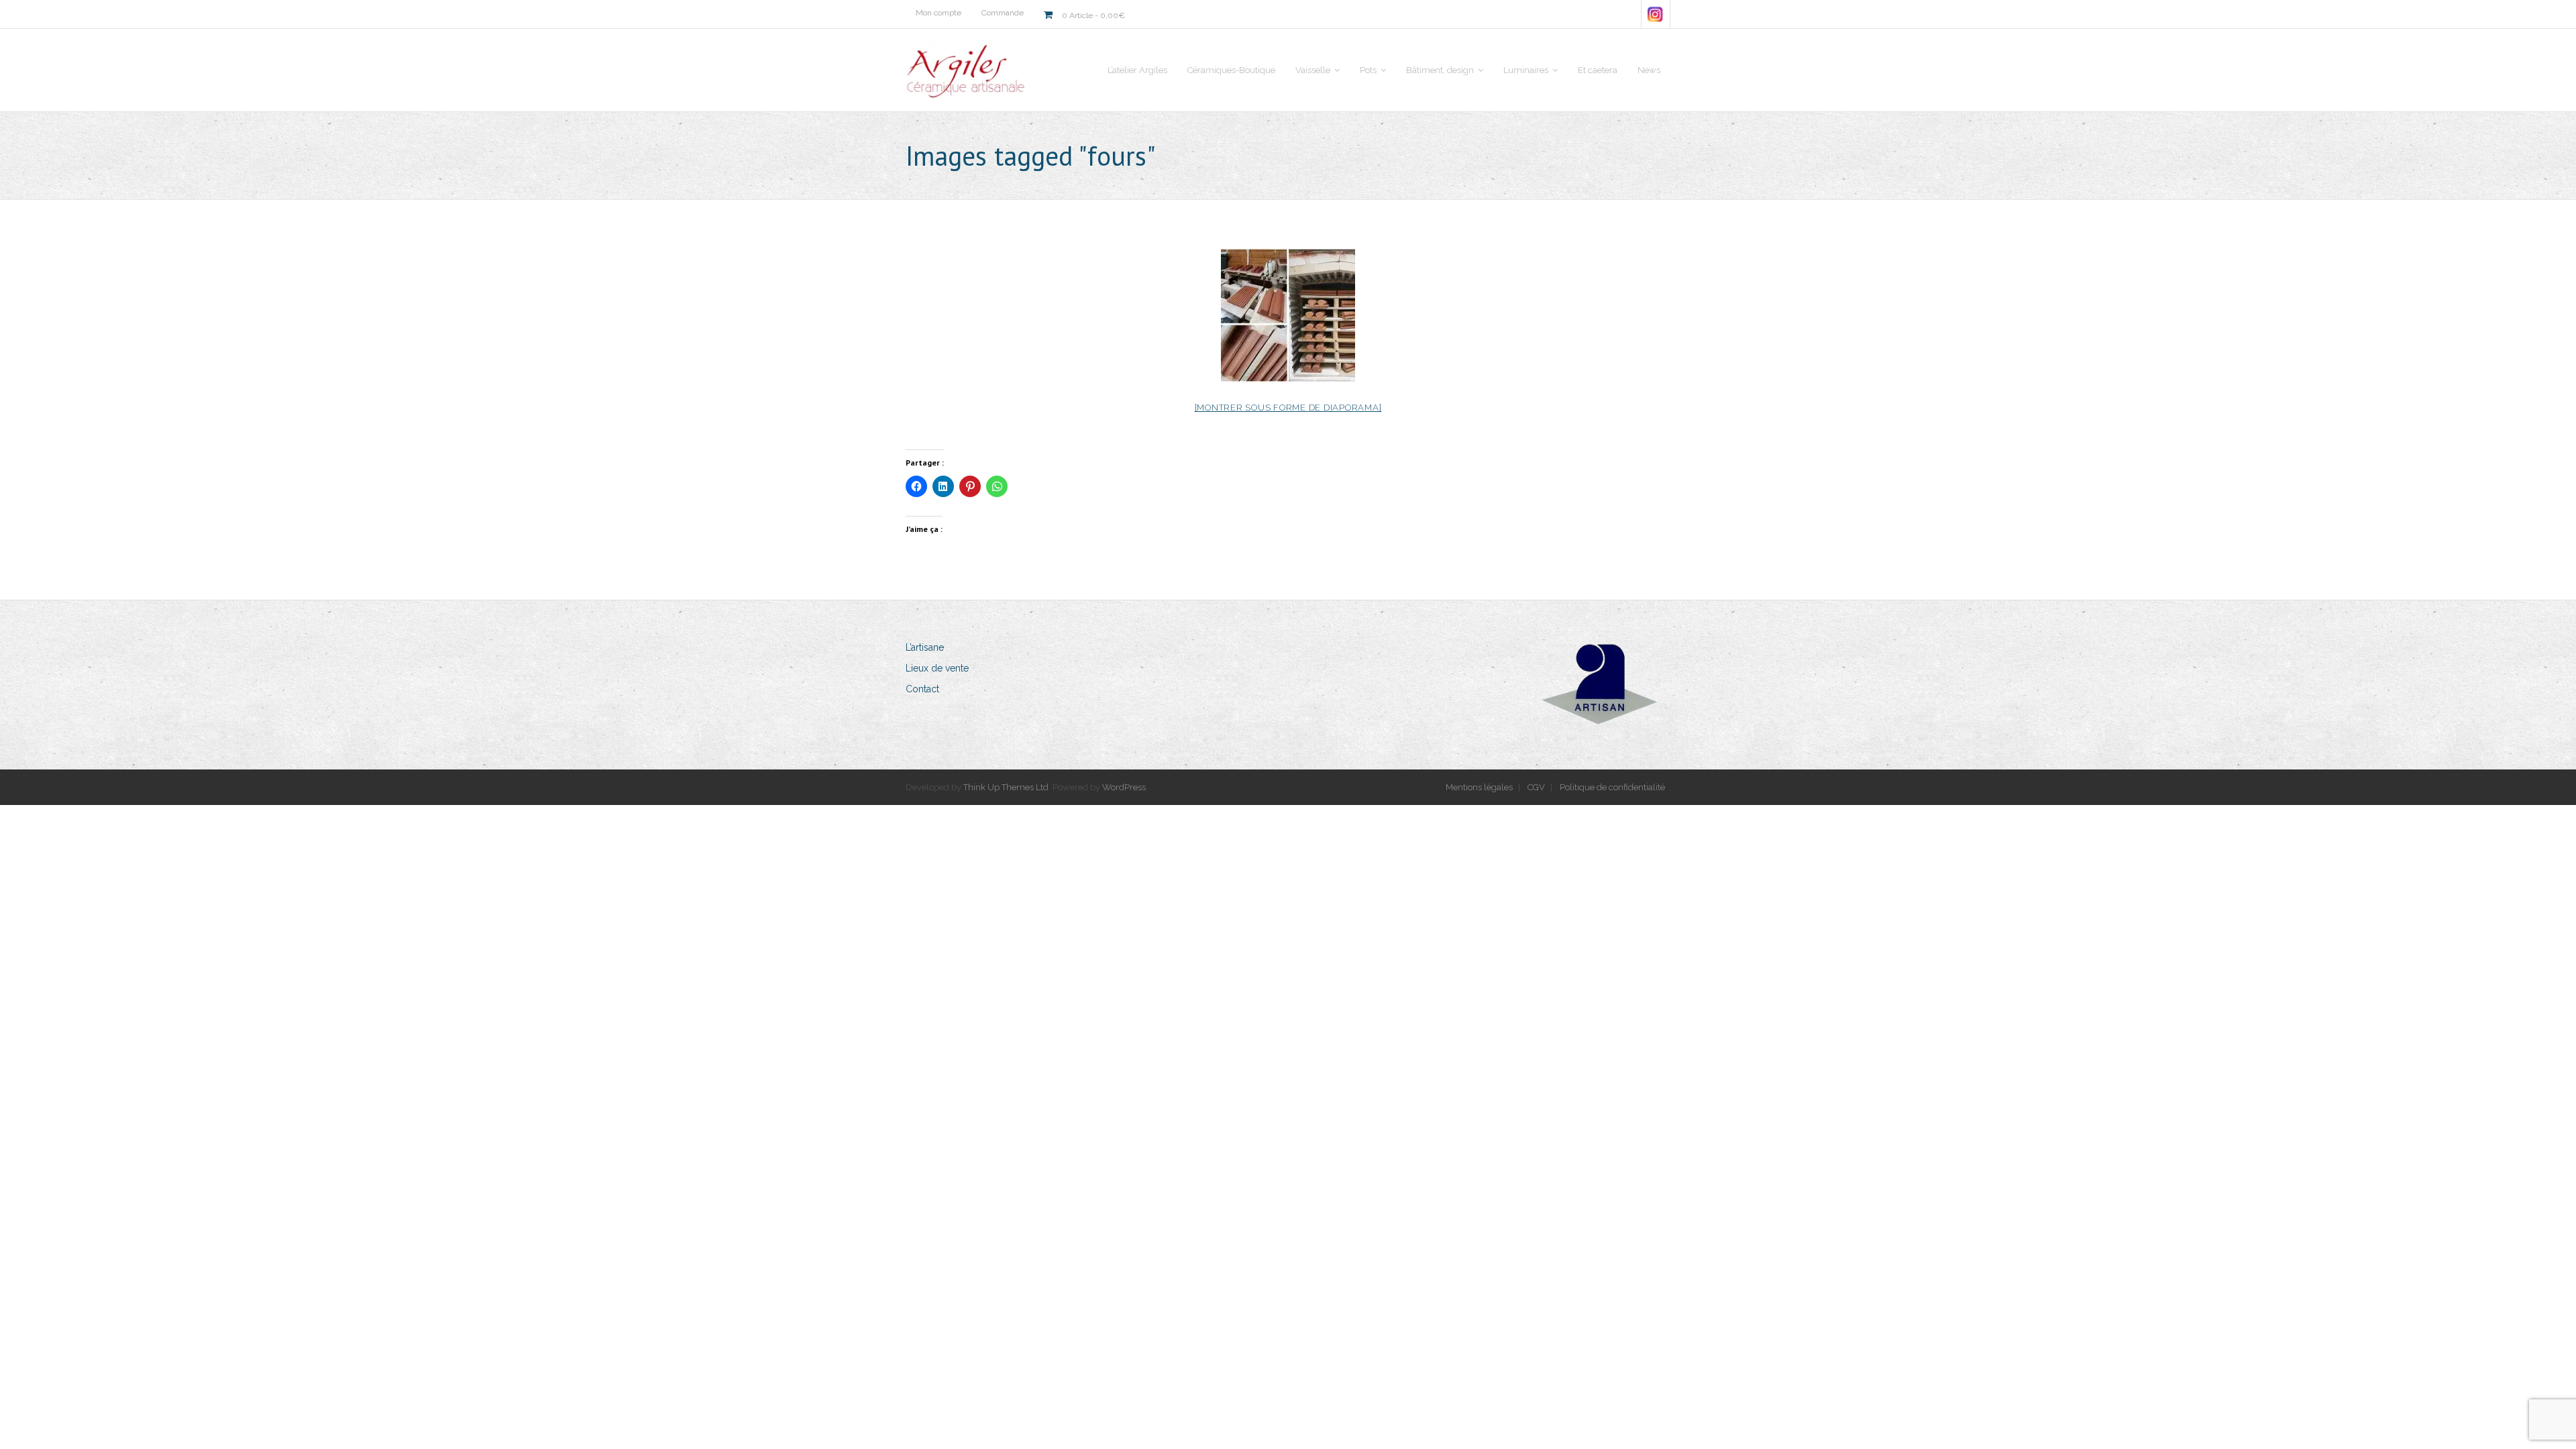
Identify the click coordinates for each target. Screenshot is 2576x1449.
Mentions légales (1479, 787)
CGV (1536, 787)
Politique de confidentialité (1612, 787)
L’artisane (925, 647)
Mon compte (938, 13)
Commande (1003, 13)
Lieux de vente (937, 668)
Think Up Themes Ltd (1006, 787)
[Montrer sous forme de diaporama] (1288, 408)
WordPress (1124, 787)
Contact (922, 689)
